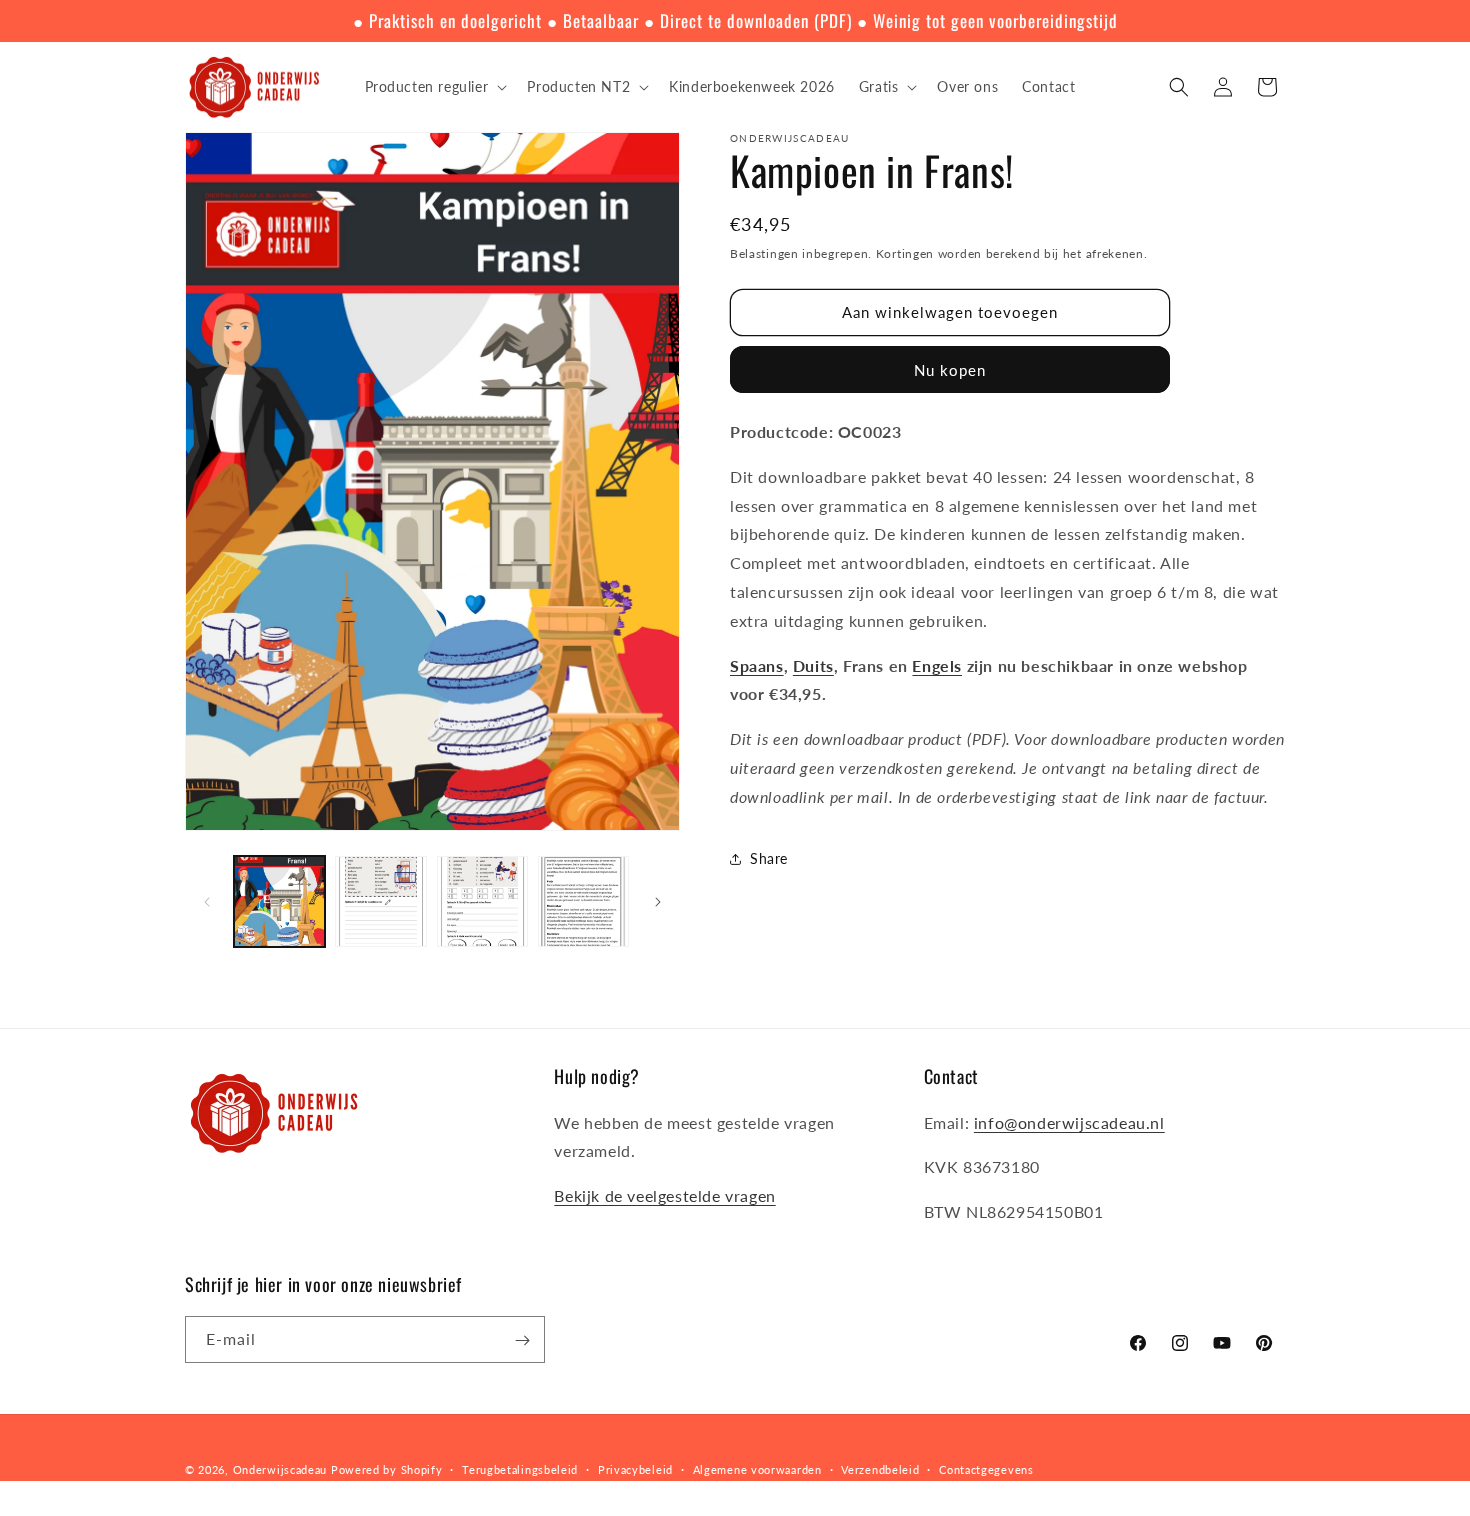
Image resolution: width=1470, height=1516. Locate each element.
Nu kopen (950, 370)
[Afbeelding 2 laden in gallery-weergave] (380, 901)
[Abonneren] (522, 1340)
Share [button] (769, 858)
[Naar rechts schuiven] (658, 902)
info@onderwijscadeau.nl (1069, 1122)
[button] (434, 87)
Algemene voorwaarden (757, 1468)
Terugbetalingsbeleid (520, 1468)
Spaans (757, 665)
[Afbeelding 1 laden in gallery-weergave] (279, 901)
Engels (937, 665)
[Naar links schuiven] (207, 902)
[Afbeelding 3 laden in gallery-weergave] (482, 901)
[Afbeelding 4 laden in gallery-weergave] (583, 901)
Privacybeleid (635, 1468)
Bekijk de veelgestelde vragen (664, 1195)
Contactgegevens (986, 1468)
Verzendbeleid (880, 1468)
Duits (813, 665)
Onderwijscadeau (280, 1469)
